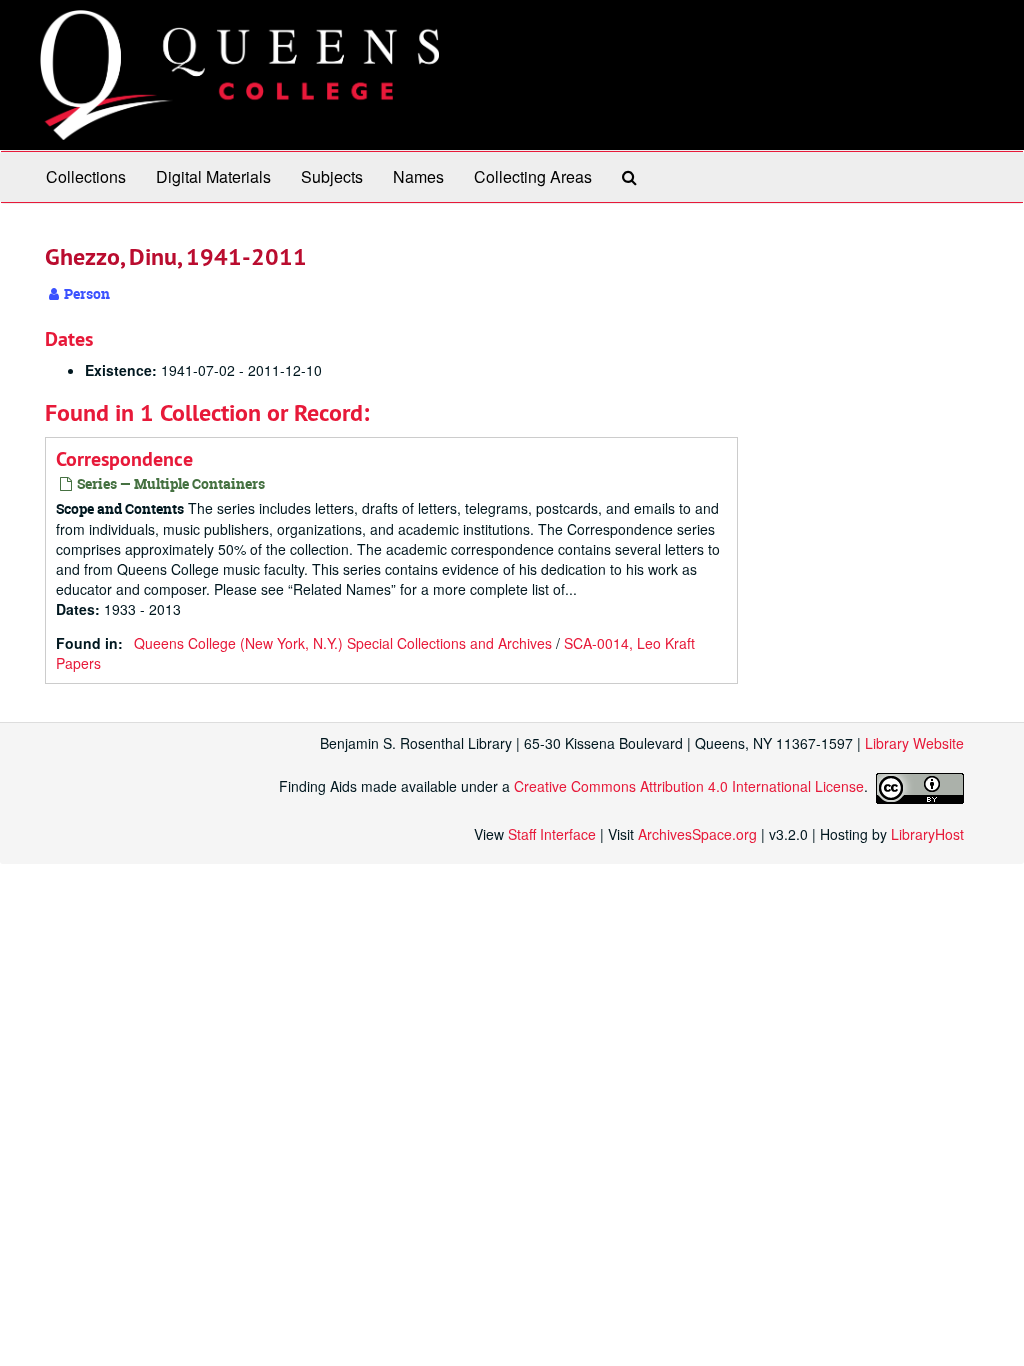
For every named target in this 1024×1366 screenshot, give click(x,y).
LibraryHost (927, 834)
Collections (86, 176)
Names (418, 176)
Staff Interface (552, 834)
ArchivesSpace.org (697, 834)
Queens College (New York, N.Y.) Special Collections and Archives (343, 643)
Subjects (332, 176)
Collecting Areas (533, 176)
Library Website (914, 743)
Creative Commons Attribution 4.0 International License (689, 786)
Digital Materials (213, 176)
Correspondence (124, 459)
